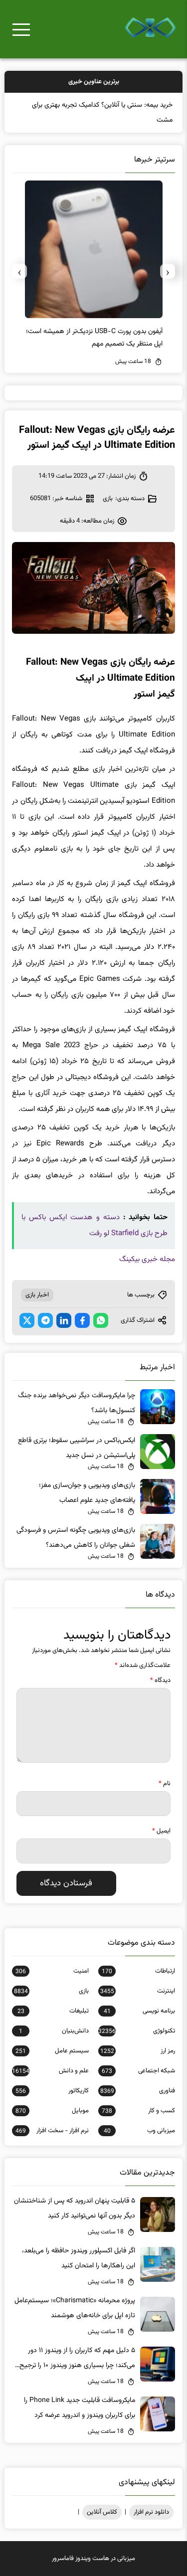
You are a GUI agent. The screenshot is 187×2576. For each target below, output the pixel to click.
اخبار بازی (37, 1295)
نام (165, 1784)
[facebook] (82, 1320)
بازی (108, 499)
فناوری (137, 2091)
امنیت (52, 1971)
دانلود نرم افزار (151, 2512)
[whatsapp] (101, 1320)
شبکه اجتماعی (138, 2071)
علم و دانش (50, 2071)
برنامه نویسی (139, 2011)
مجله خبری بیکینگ (147, 1259)
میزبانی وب (139, 2131)
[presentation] (168, 271)
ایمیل (161, 1831)
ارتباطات (138, 1971)
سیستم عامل (52, 2051)
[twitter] (27, 1320)
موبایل (52, 2111)
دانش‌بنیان (54, 2031)
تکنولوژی (136, 2031)
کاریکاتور (52, 2091)
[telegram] (45, 1320)
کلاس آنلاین (102, 2512)
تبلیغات (53, 2011)
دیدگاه (160, 1680)
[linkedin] (64, 1320)
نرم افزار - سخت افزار (52, 2131)
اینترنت (137, 1991)
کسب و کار (138, 2111)
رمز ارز (137, 2051)
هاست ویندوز (92, 2559)
